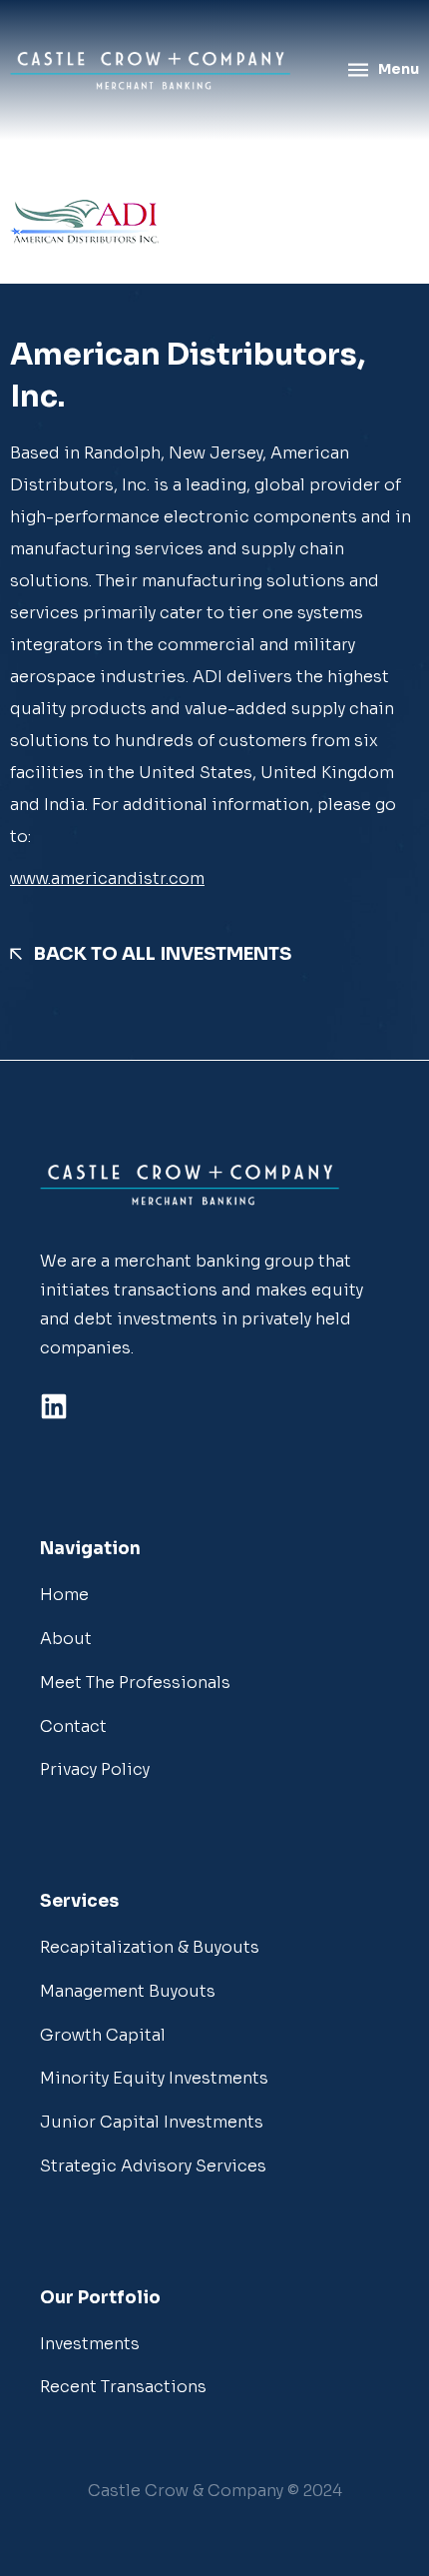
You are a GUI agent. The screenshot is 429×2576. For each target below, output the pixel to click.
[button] (215, 2492)
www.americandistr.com (107, 878)
